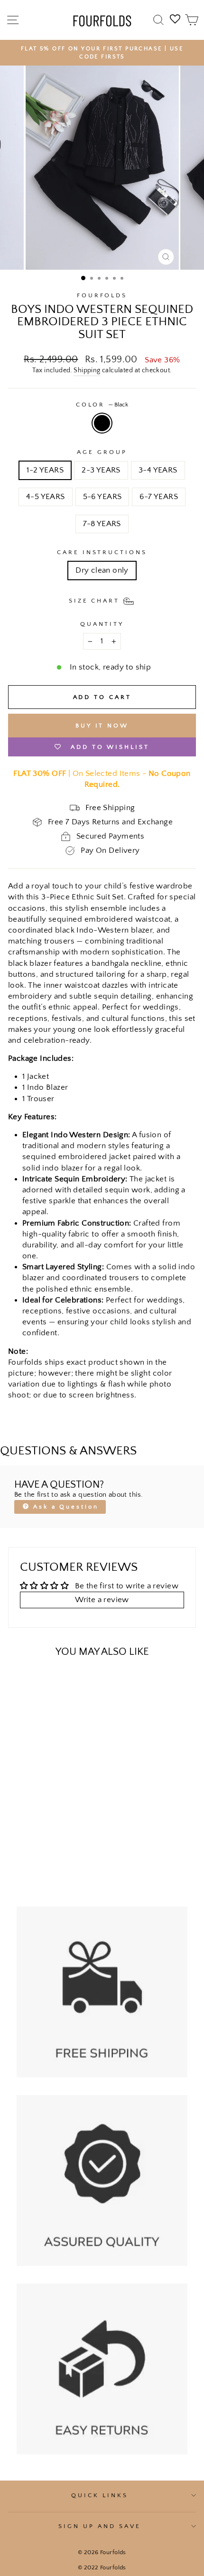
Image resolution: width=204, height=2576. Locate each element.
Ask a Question (64, 1507)
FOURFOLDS (102, 295)
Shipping (87, 370)
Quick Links (100, 2495)
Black (102, 423)
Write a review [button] (102, 1600)
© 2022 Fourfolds (102, 2567)
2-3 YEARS (101, 470)
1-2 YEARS (45, 470)
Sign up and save (100, 2526)
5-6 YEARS (102, 497)
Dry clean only (102, 570)
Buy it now (102, 726)
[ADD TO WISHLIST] (20, 1683)
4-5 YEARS (46, 497)
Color (102, 405)
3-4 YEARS (158, 470)
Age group (102, 452)
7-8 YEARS (102, 524)
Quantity (102, 624)
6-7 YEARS (159, 497)
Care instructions (102, 552)
